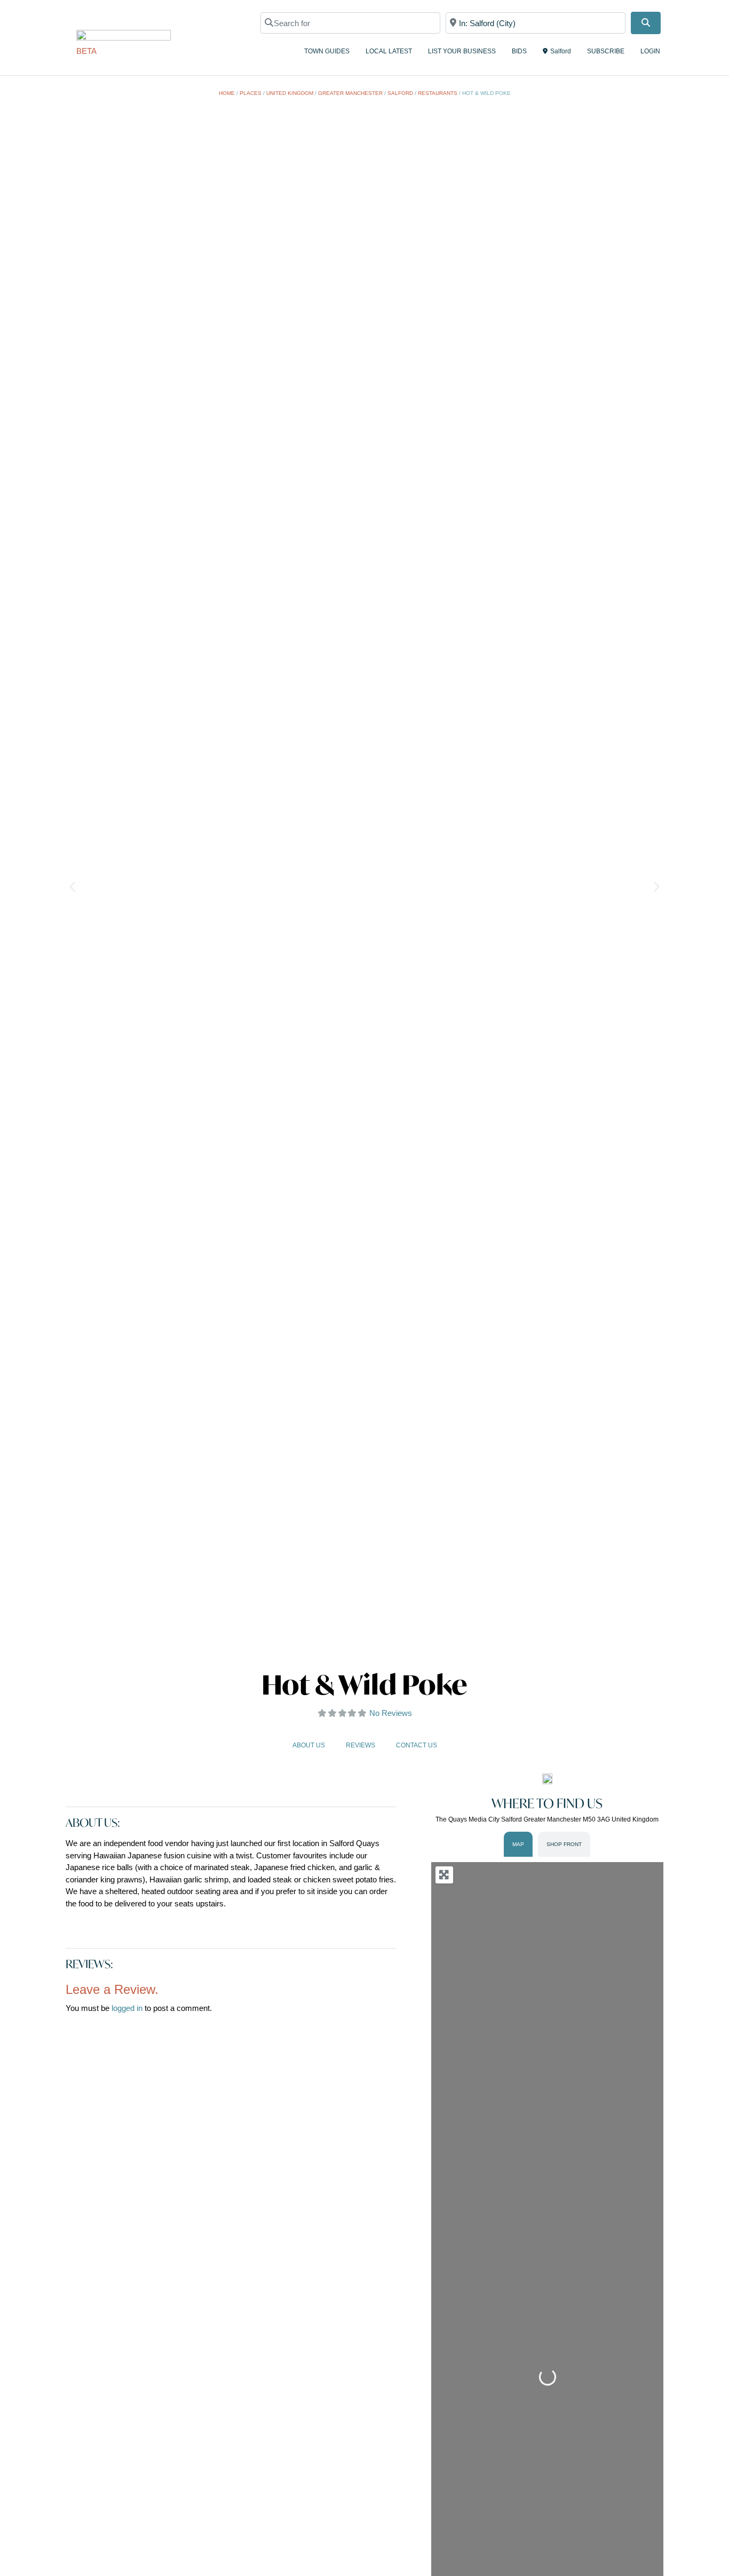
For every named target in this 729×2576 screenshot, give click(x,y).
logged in (127, 2008)
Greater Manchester (350, 93)
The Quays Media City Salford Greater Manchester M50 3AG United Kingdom (547, 1819)
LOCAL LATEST (389, 51)
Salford (561, 51)
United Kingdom (290, 93)
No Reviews (391, 1713)
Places (251, 93)
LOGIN (650, 51)
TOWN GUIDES (327, 51)
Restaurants (438, 93)
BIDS (519, 51)
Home (227, 93)
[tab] (518, 1844)
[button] (72, 887)
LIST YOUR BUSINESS (462, 51)
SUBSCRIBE (606, 51)
